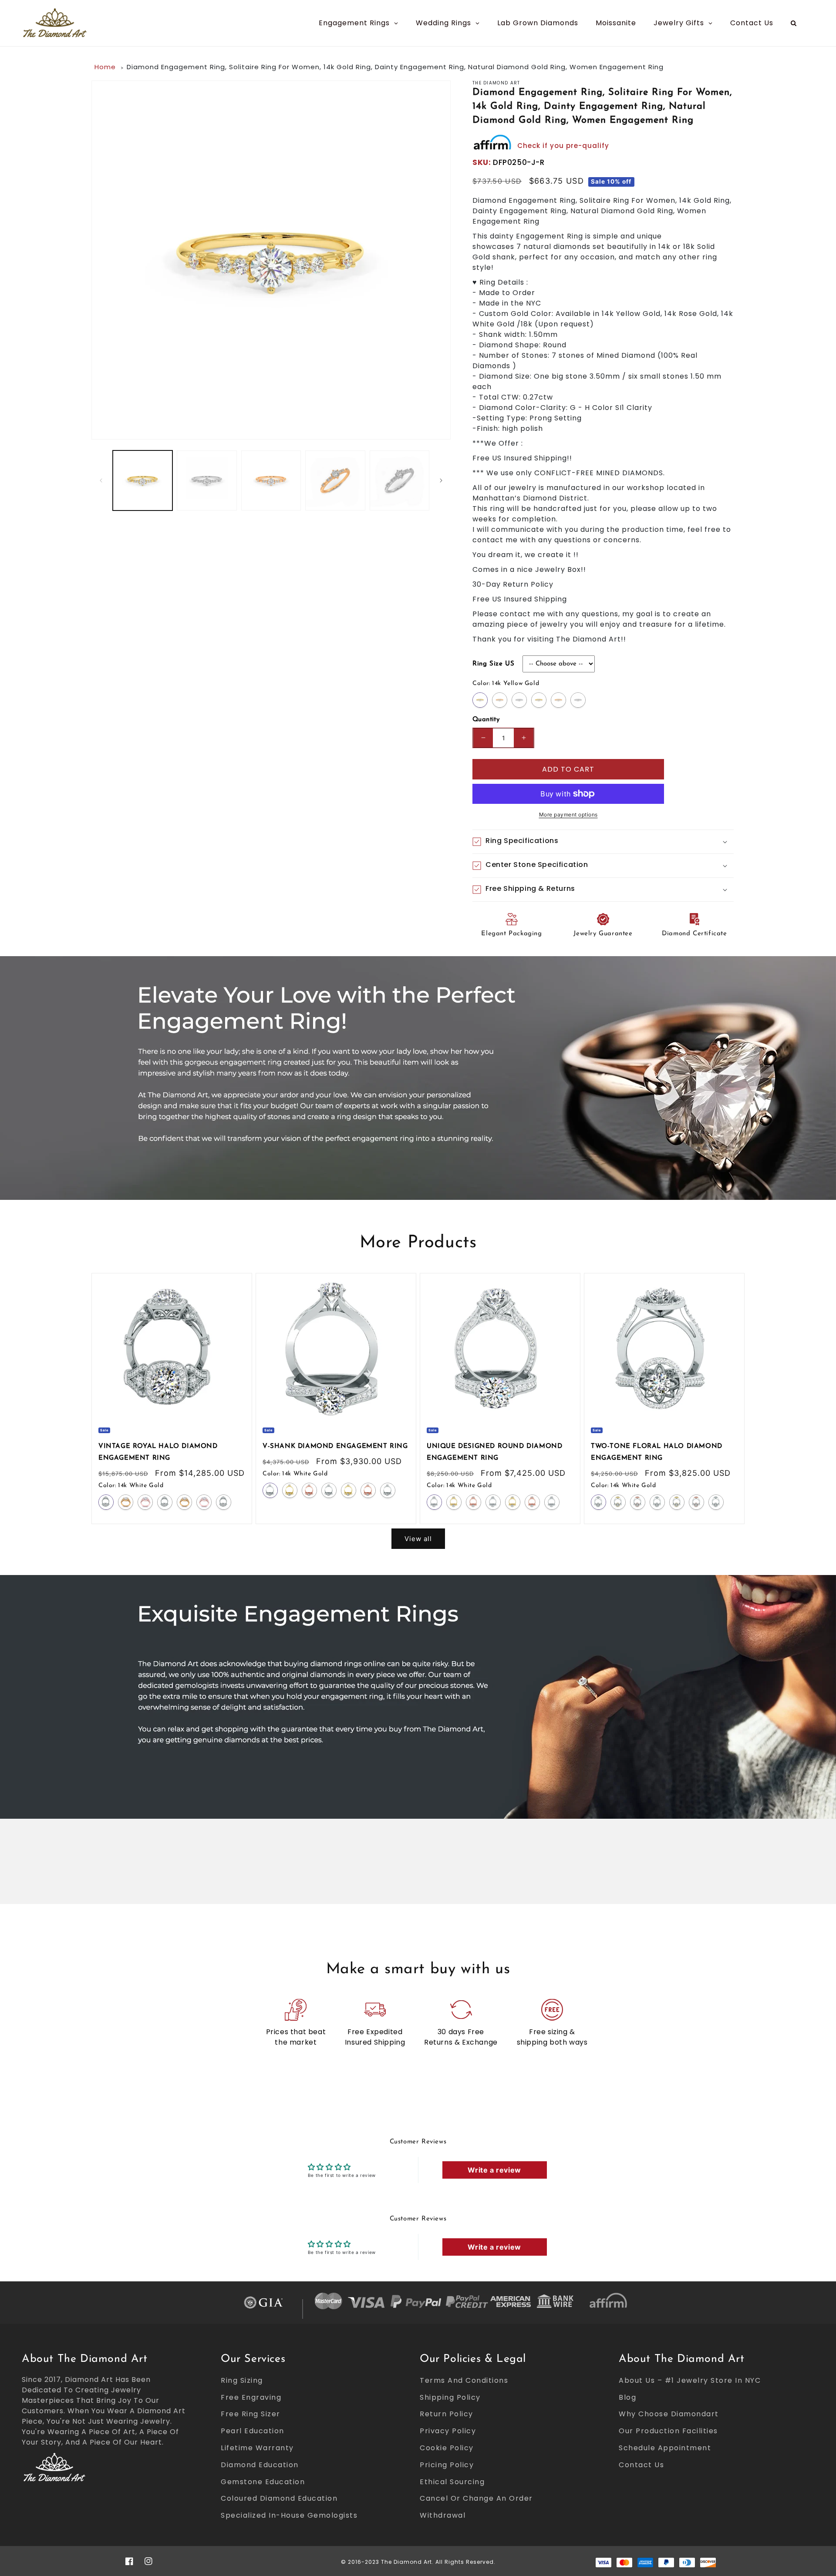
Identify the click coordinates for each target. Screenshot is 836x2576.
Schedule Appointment (665, 2448)
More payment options (568, 814)
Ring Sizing (242, 2380)
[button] (603, 842)
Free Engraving (251, 2397)
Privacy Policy (448, 2431)
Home (105, 67)
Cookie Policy (447, 2448)
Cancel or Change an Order (476, 2498)
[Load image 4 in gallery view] (335, 480)
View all (418, 1539)
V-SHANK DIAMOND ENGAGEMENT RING (335, 1446)
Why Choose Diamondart (669, 2414)
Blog (627, 2397)
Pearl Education (253, 2431)
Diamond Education (260, 2465)
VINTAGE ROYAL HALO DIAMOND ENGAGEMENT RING (158, 1452)
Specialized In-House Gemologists (289, 2515)
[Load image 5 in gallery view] (399, 480)
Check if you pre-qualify (563, 146)
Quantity (486, 720)
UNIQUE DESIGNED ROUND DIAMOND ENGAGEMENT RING (494, 1452)
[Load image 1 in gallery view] (143, 480)
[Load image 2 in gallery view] (207, 480)
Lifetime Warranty (257, 2448)
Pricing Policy (447, 2465)
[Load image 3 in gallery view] (271, 480)
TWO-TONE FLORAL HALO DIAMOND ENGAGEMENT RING (657, 1452)
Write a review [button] (494, 2170)
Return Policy (447, 2414)
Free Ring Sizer (251, 2414)
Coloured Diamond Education (279, 2498)
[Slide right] (441, 480)
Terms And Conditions (464, 2380)
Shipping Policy (450, 2397)
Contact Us (641, 2465)
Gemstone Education (263, 2482)
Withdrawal (443, 2515)
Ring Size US (493, 664)
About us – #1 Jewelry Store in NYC (690, 2380)
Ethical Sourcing (452, 2482)
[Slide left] (101, 480)
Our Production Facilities (668, 2431)
